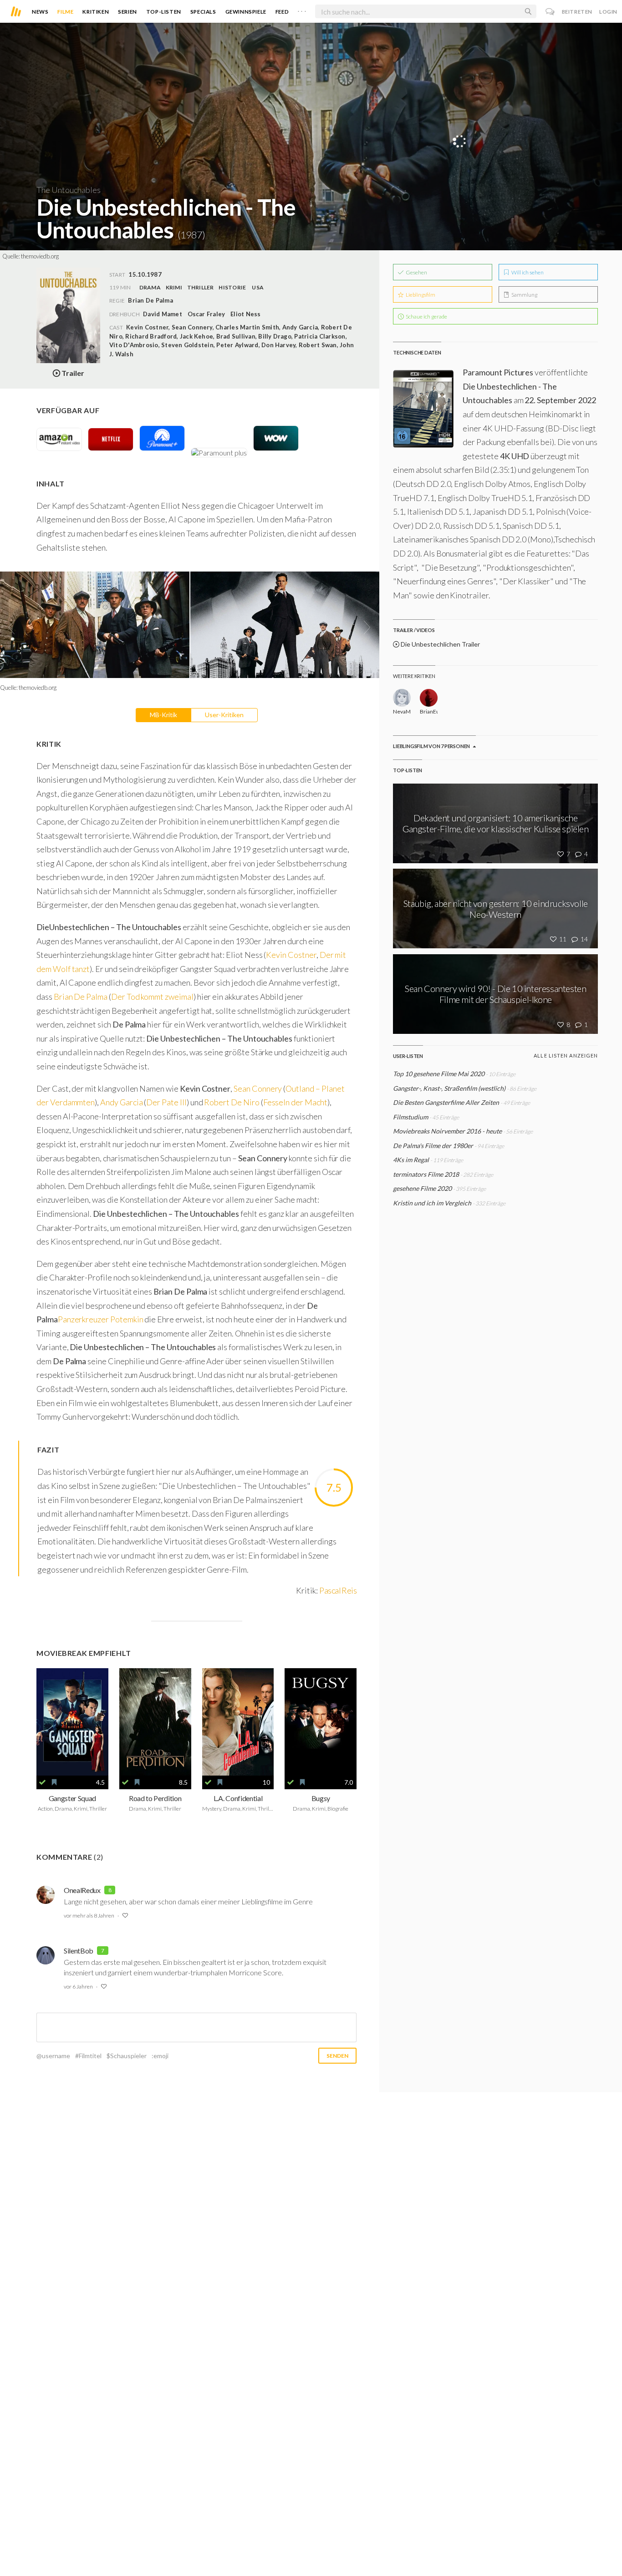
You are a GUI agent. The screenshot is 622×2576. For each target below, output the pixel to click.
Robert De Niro (232, 1102)
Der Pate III (166, 1102)
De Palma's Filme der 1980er (433, 1146)
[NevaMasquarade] (402, 698)
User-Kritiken (224, 715)
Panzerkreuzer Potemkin (101, 1319)
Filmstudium (410, 1117)
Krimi (174, 287)
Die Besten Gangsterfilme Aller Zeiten (446, 1102)
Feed (282, 12)
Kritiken (96, 12)
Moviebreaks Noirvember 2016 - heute (447, 1131)
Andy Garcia (121, 1102)
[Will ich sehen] (54, 1782)
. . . (302, 10)
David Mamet (163, 314)
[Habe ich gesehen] (42, 1782)
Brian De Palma (81, 997)
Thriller (201, 287)
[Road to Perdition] (155, 1722)
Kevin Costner (291, 955)
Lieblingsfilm (420, 295)
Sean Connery (258, 1088)
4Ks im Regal (412, 1160)
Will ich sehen (527, 272)
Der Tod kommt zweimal (152, 997)
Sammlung (524, 295)
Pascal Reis (338, 1590)
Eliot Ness (245, 314)
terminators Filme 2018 (426, 1174)
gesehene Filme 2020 (422, 1188)
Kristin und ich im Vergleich (432, 1203)
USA (258, 287)
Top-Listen (164, 12)
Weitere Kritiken (414, 676)
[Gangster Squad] (72, 1722)
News (40, 12)
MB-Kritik (163, 715)
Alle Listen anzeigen (566, 1055)
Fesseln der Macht (295, 1102)
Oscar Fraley (206, 314)
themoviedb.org (40, 256)
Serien (127, 12)
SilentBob (79, 1951)
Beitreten (577, 12)
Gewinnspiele (246, 12)
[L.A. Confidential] (238, 1722)
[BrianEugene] (429, 698)
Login (608, 12)
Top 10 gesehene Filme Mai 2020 (439, 1074)
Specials (203, 12)
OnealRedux (82, 1890)
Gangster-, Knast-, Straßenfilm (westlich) (449, 1088)
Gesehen (416, 272)
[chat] (550, 12)
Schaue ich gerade (426, 316)
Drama (150, 287)
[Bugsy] (321, 1722)
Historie (232, 287)
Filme (65, 12)
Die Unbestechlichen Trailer (440, 644)
